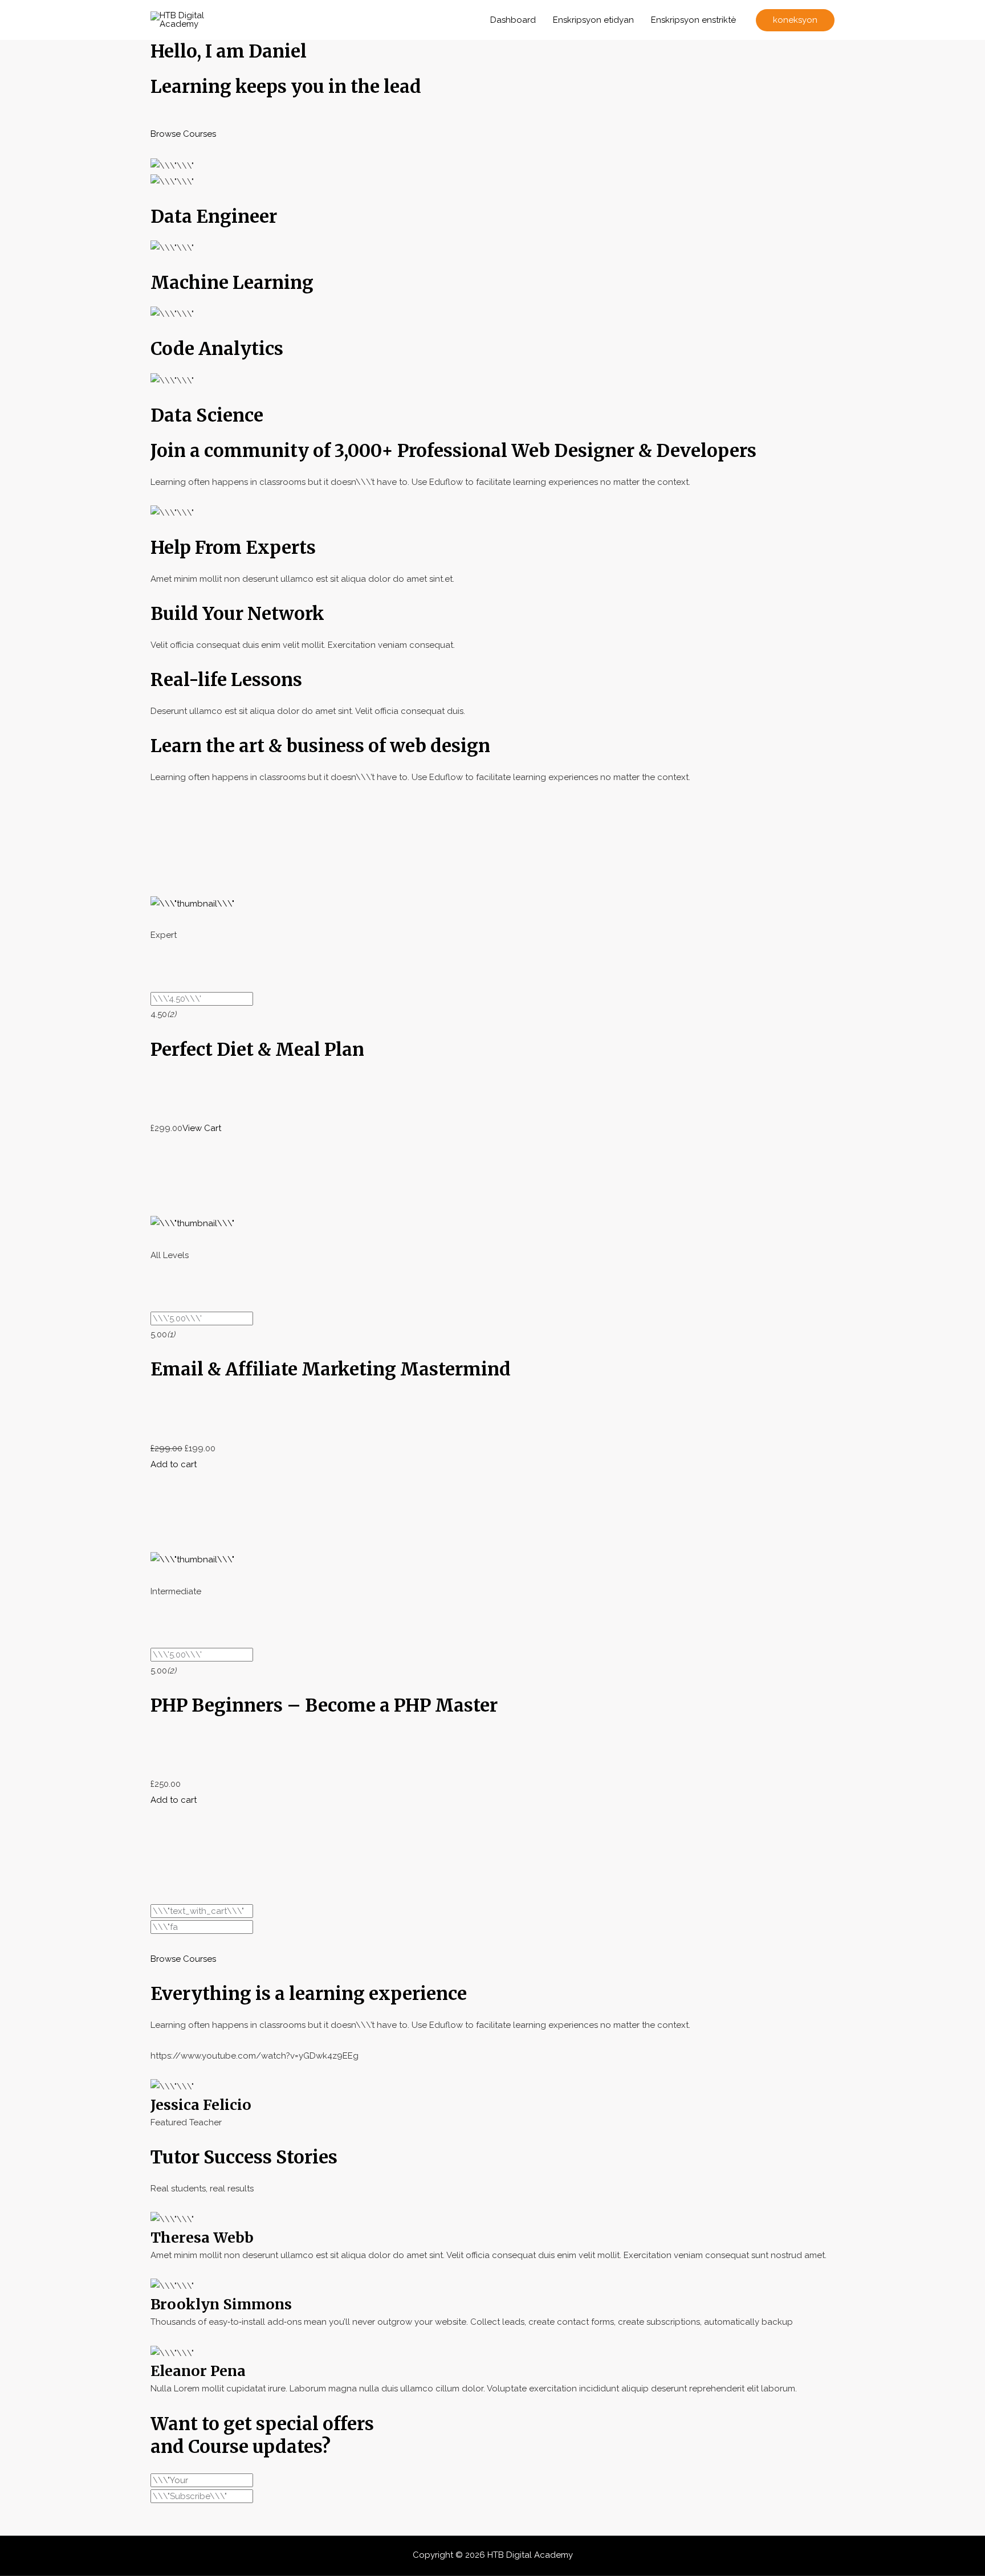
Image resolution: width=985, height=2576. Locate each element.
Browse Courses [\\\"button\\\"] (183, 134)
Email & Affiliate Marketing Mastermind (331, 1369)
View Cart (202, 1128)
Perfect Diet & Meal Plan (257, 1049)
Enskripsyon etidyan (593, 20)
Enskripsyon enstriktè (693, 20)
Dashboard (513, 20)
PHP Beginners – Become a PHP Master (324, 1705)
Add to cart (174, 1464)
